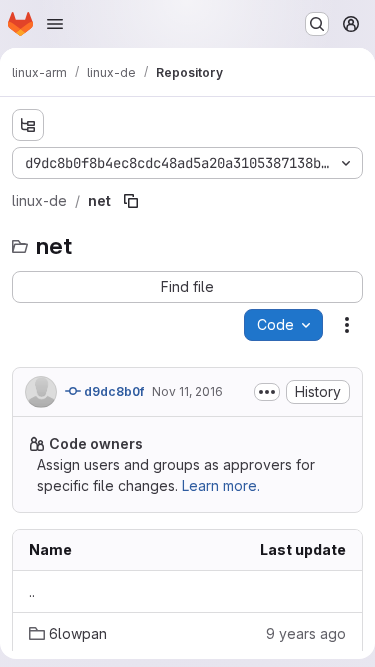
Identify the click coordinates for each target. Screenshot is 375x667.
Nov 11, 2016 (187, 391)
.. (32, 591)
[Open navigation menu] (55, 24)
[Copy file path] (131, 201)
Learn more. (221, 485)
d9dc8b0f (112, 391)
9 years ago (306, 633)
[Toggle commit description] (267, 392)
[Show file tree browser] (28, 125)
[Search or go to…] (317, 24)
